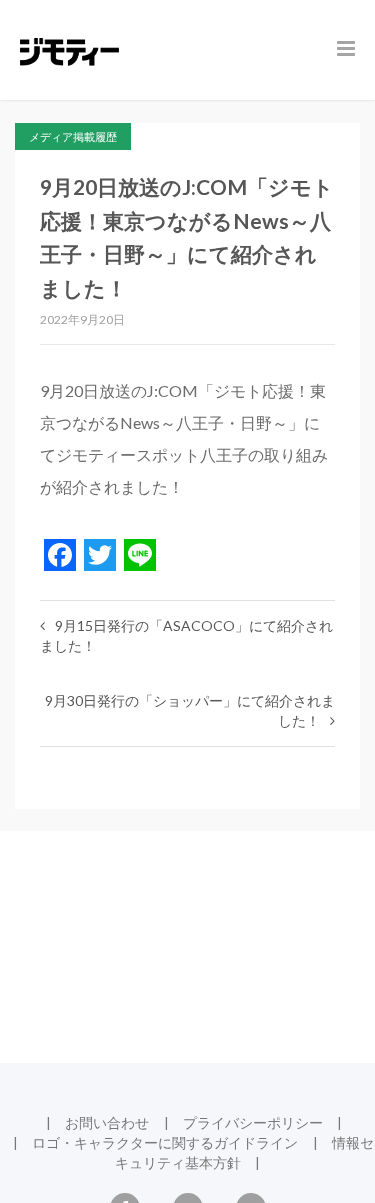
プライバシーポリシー (253, 1122)
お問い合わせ (107, 1122)
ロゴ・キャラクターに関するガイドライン (165, 1142)
